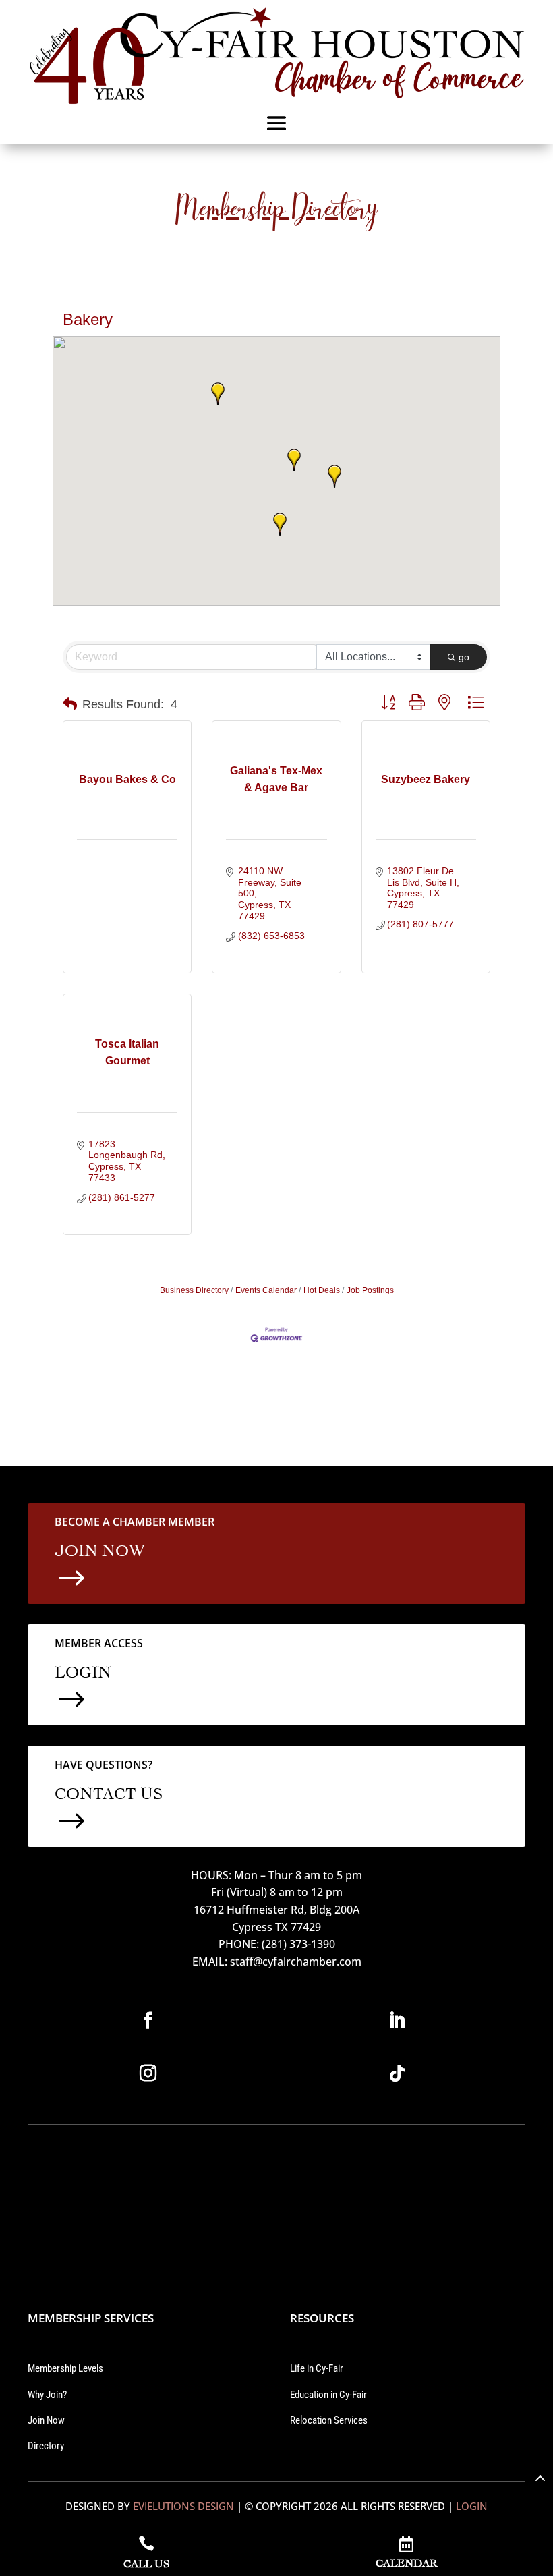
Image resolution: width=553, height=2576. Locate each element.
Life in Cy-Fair (317, 2368)
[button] (294, 460)
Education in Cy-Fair (328, 2395)
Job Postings (370, 1290)
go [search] (464, 657)
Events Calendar (266, 1290)
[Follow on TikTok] (397, 2073)
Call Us (146, 2562)
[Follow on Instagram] (148, 2073)
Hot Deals (322, 1290)
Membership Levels (65, 2368)
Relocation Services (329, 2420)
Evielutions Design (183, 2506)
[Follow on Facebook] (148, 2021)
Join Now (46, 2420)
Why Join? (47, 2395)
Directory (46, 2446)
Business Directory (194, 1290)
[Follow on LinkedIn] (397, 2021)
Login (472, 2506)
